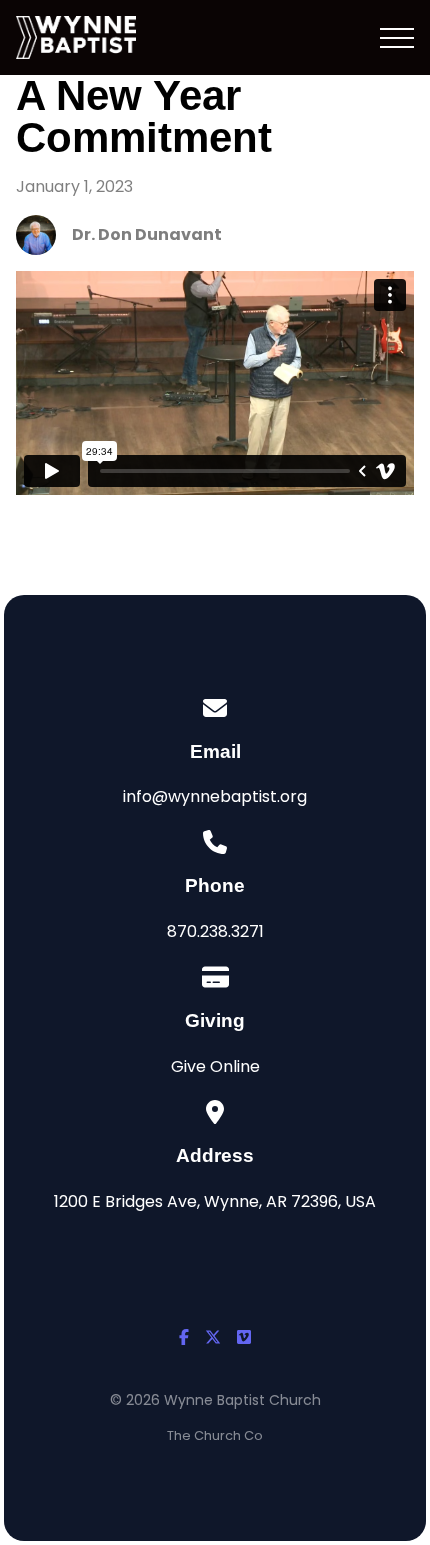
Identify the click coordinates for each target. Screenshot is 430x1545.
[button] (397, 38)
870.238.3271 (215, 931)
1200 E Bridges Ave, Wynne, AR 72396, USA (215, 1201)
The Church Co (215, 1435)
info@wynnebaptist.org (215, 796)
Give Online (215, 1066)
